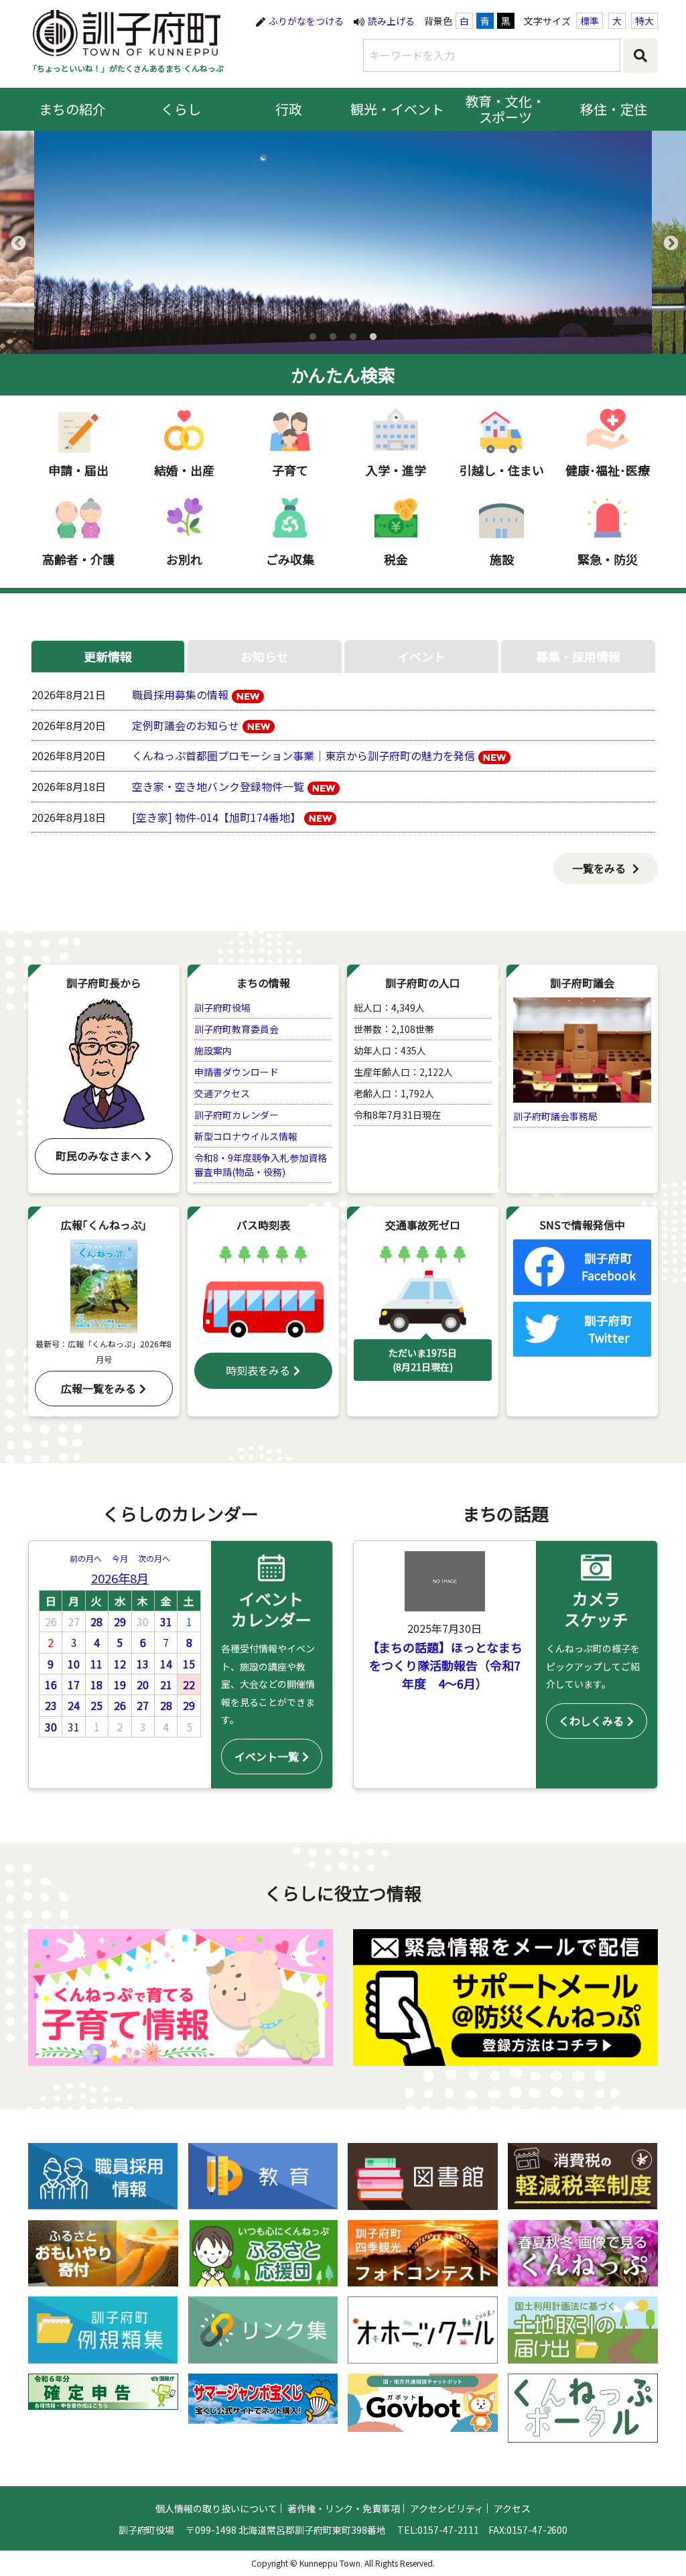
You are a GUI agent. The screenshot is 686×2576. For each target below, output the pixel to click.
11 (96, 1664)
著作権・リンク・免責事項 (344, 2508)
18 (96, 1684)
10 (74, 1664)
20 (143, 1684)
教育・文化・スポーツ (506, 109)
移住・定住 (614, 109)
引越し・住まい (502, 470)
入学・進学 (396, 470)
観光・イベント (397, 109)
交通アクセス (222, 1093)
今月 (120, 1558)
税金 (396, 559)
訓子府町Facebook (609, 1267)
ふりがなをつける (306, 21)
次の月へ (154, 1558)
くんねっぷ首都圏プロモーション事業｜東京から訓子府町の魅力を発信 (303, 755)
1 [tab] (313, 337)
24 (74, 1705)
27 (143, 1705)
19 (120, 1684)
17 (74, 1684)
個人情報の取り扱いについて (216, 2508)
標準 (590, 21)
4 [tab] (373, 337)
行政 (289, 109)
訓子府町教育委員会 (236, 1029)
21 (166, 1684)
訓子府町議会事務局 (555, 1116)
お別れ (184, 559)
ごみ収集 (290, 559)
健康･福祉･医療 (608, 470)
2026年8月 (120, 1578)
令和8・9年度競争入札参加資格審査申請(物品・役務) (261, 1165)
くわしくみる (591, 1721)
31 (166, 1621)
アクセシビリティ (447, 2508)
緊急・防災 (608, 559)
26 (120, 1705)
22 (189, 1684)
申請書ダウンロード (236, 1072)
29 (120, 1621)
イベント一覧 (267, 1756)
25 (96, 1705)
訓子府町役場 (222, 1007)
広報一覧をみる (98, 1388)
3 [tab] (353, 337)
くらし (181, 109)
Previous (17, 242)
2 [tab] (333, 337)
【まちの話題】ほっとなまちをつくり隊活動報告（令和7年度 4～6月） (445, 1665)
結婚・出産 (184, 470)
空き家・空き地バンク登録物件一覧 (218, 786)
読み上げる (391, 21)
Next (669, 242)
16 (51, 1684)
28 (96, 1621)
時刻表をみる (258, 1370)
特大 (644, 21)
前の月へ (86, 1558)
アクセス (512, 2508)
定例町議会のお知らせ (186, 725)
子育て (290, 470)
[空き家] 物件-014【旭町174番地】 (216, 817)
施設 (502, 559)
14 (166, 1664)
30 (51, 1727)
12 (120, 1664)
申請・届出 (78, 470)
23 (51, 1705)
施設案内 (213, 1050)
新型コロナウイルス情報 (246, 1136)
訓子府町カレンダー (236, 1115)
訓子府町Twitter (608, 1329)
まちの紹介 (72, 109)
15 (189, 1664)
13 (143, 1664)
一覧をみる (599, 868)
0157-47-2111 (448, 2530)
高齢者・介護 (78, 559)
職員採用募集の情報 (180, 694)
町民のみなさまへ (98, 1156)
